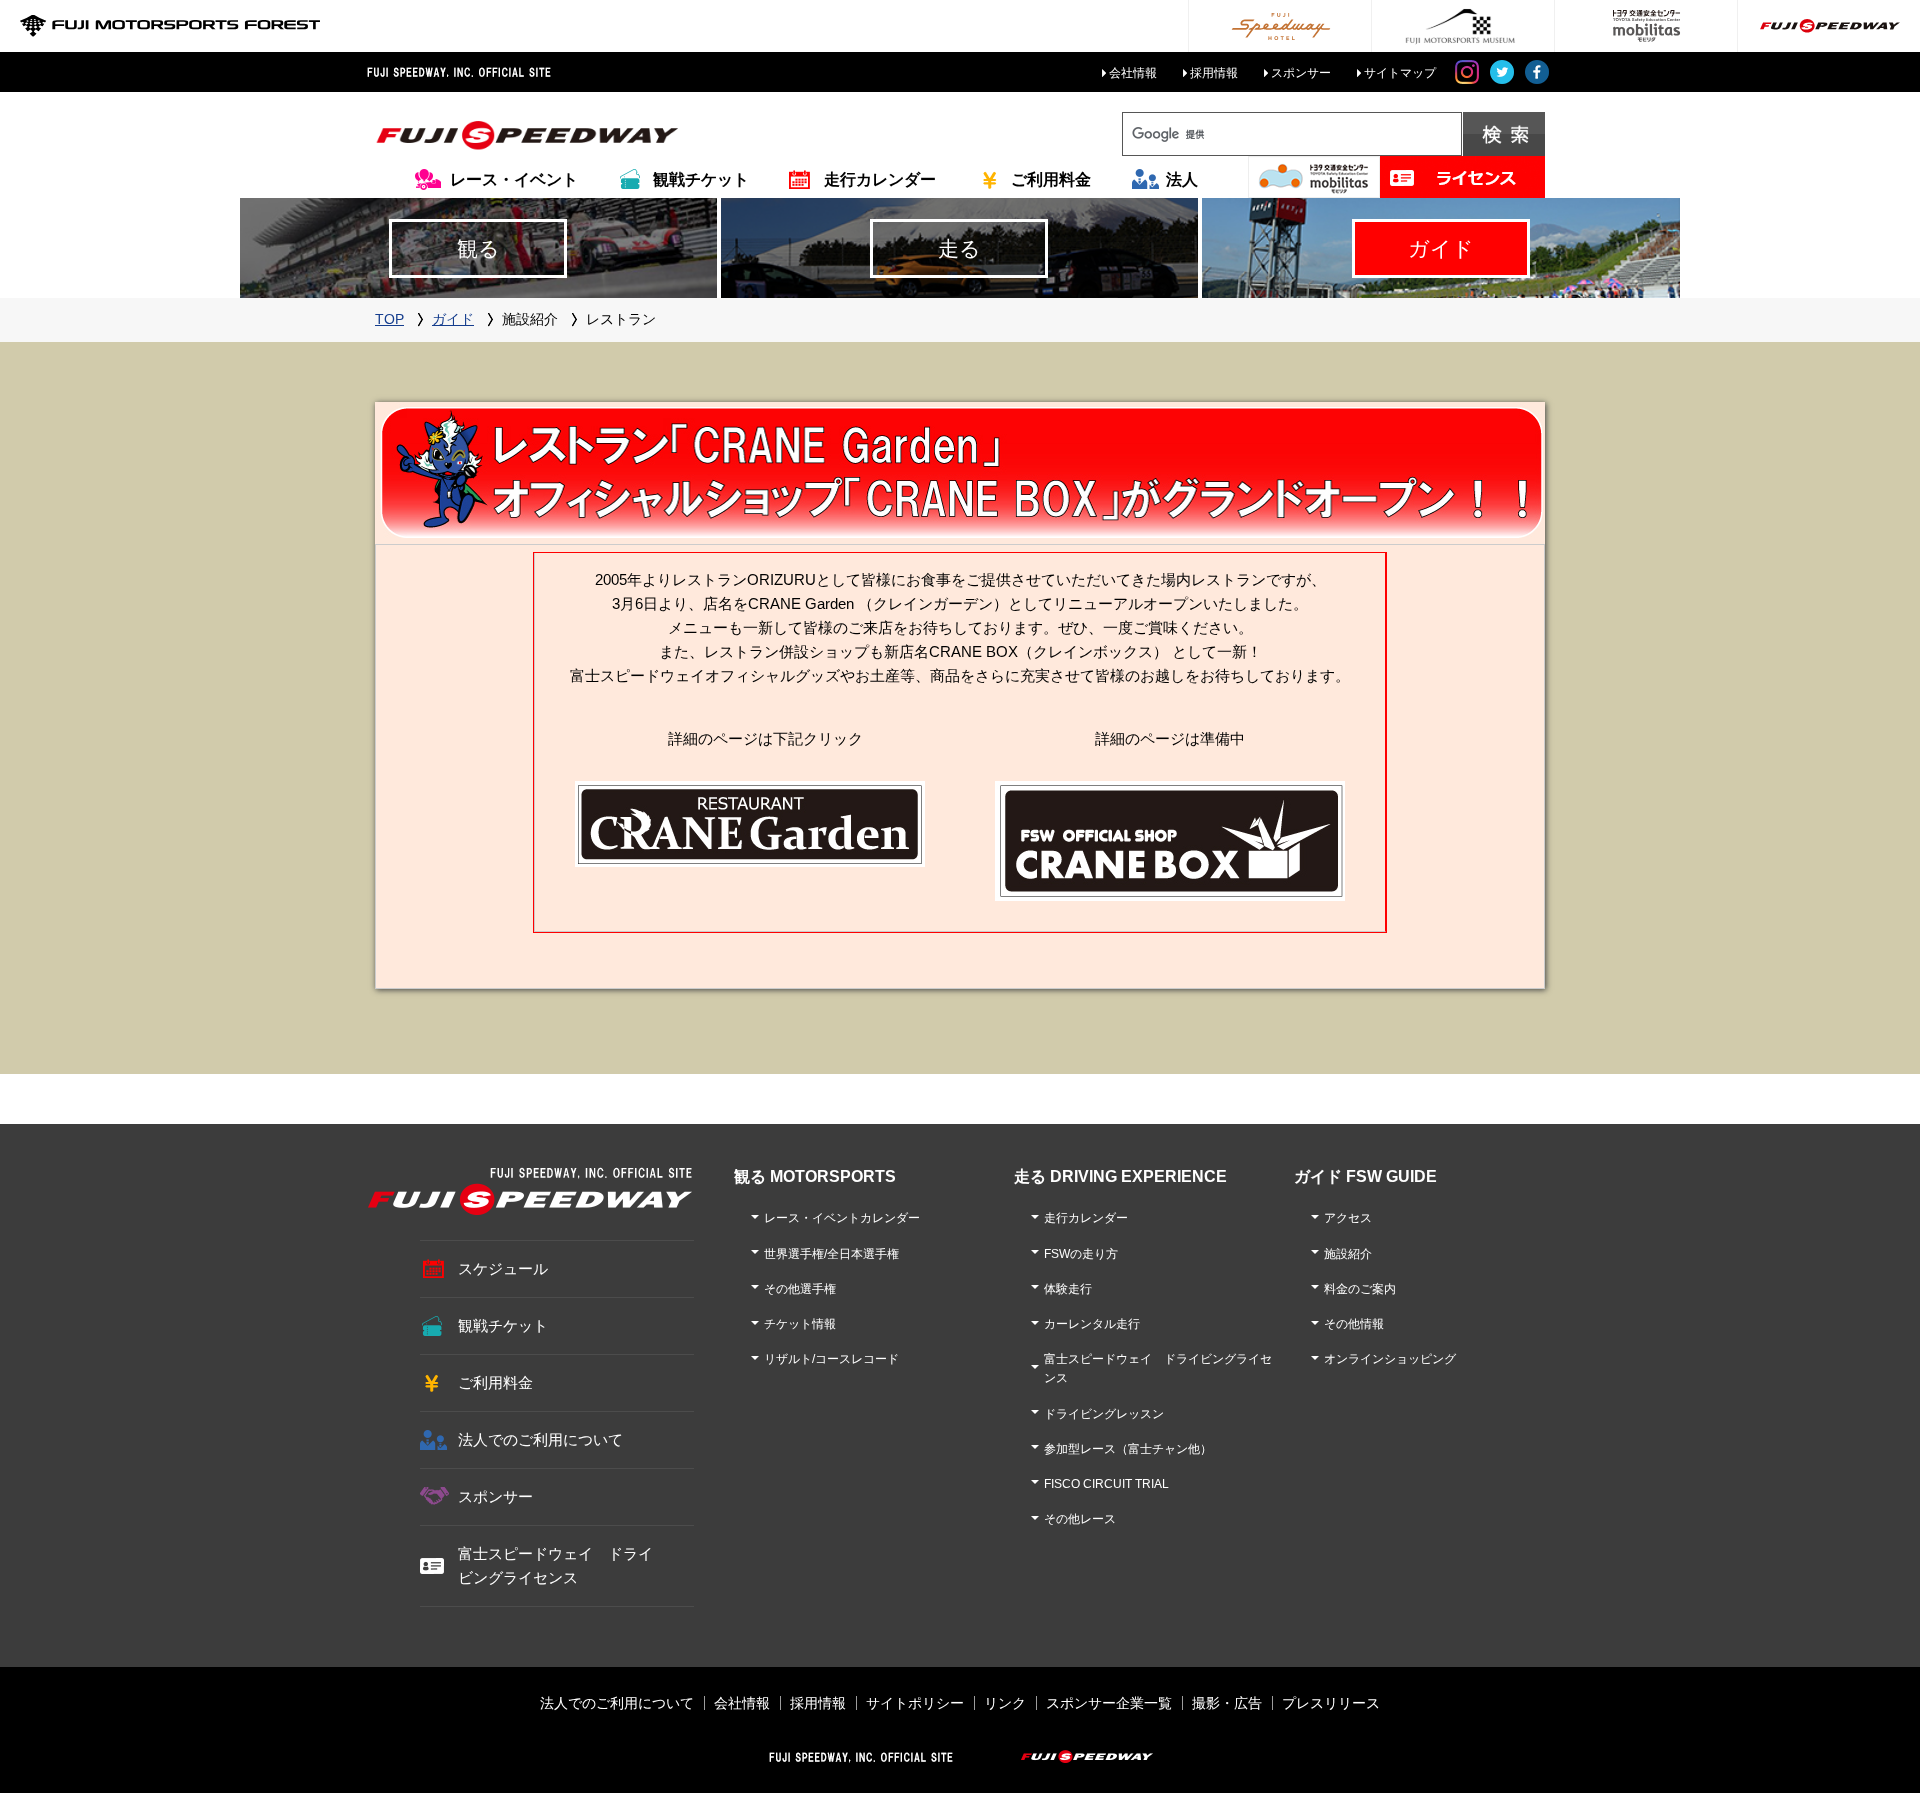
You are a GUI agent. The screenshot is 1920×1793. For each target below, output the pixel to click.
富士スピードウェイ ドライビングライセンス (555, 1565)
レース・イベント (514, 179)
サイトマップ (1400, 73)
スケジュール (503, 1268)
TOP (389, 319)
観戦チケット (701, 179)
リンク (1005, 1703)
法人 (1182, 179)
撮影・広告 (1227, 1703)
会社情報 (1133, 73)
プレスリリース (1331, 1703)
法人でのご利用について (540, 1439)
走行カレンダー (880, 179)
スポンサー (1301, 73)
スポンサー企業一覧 (1109, 1703)
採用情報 (1214, 73)
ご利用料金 (1051, 179)
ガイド (453, 319)
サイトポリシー (915, 1703)
